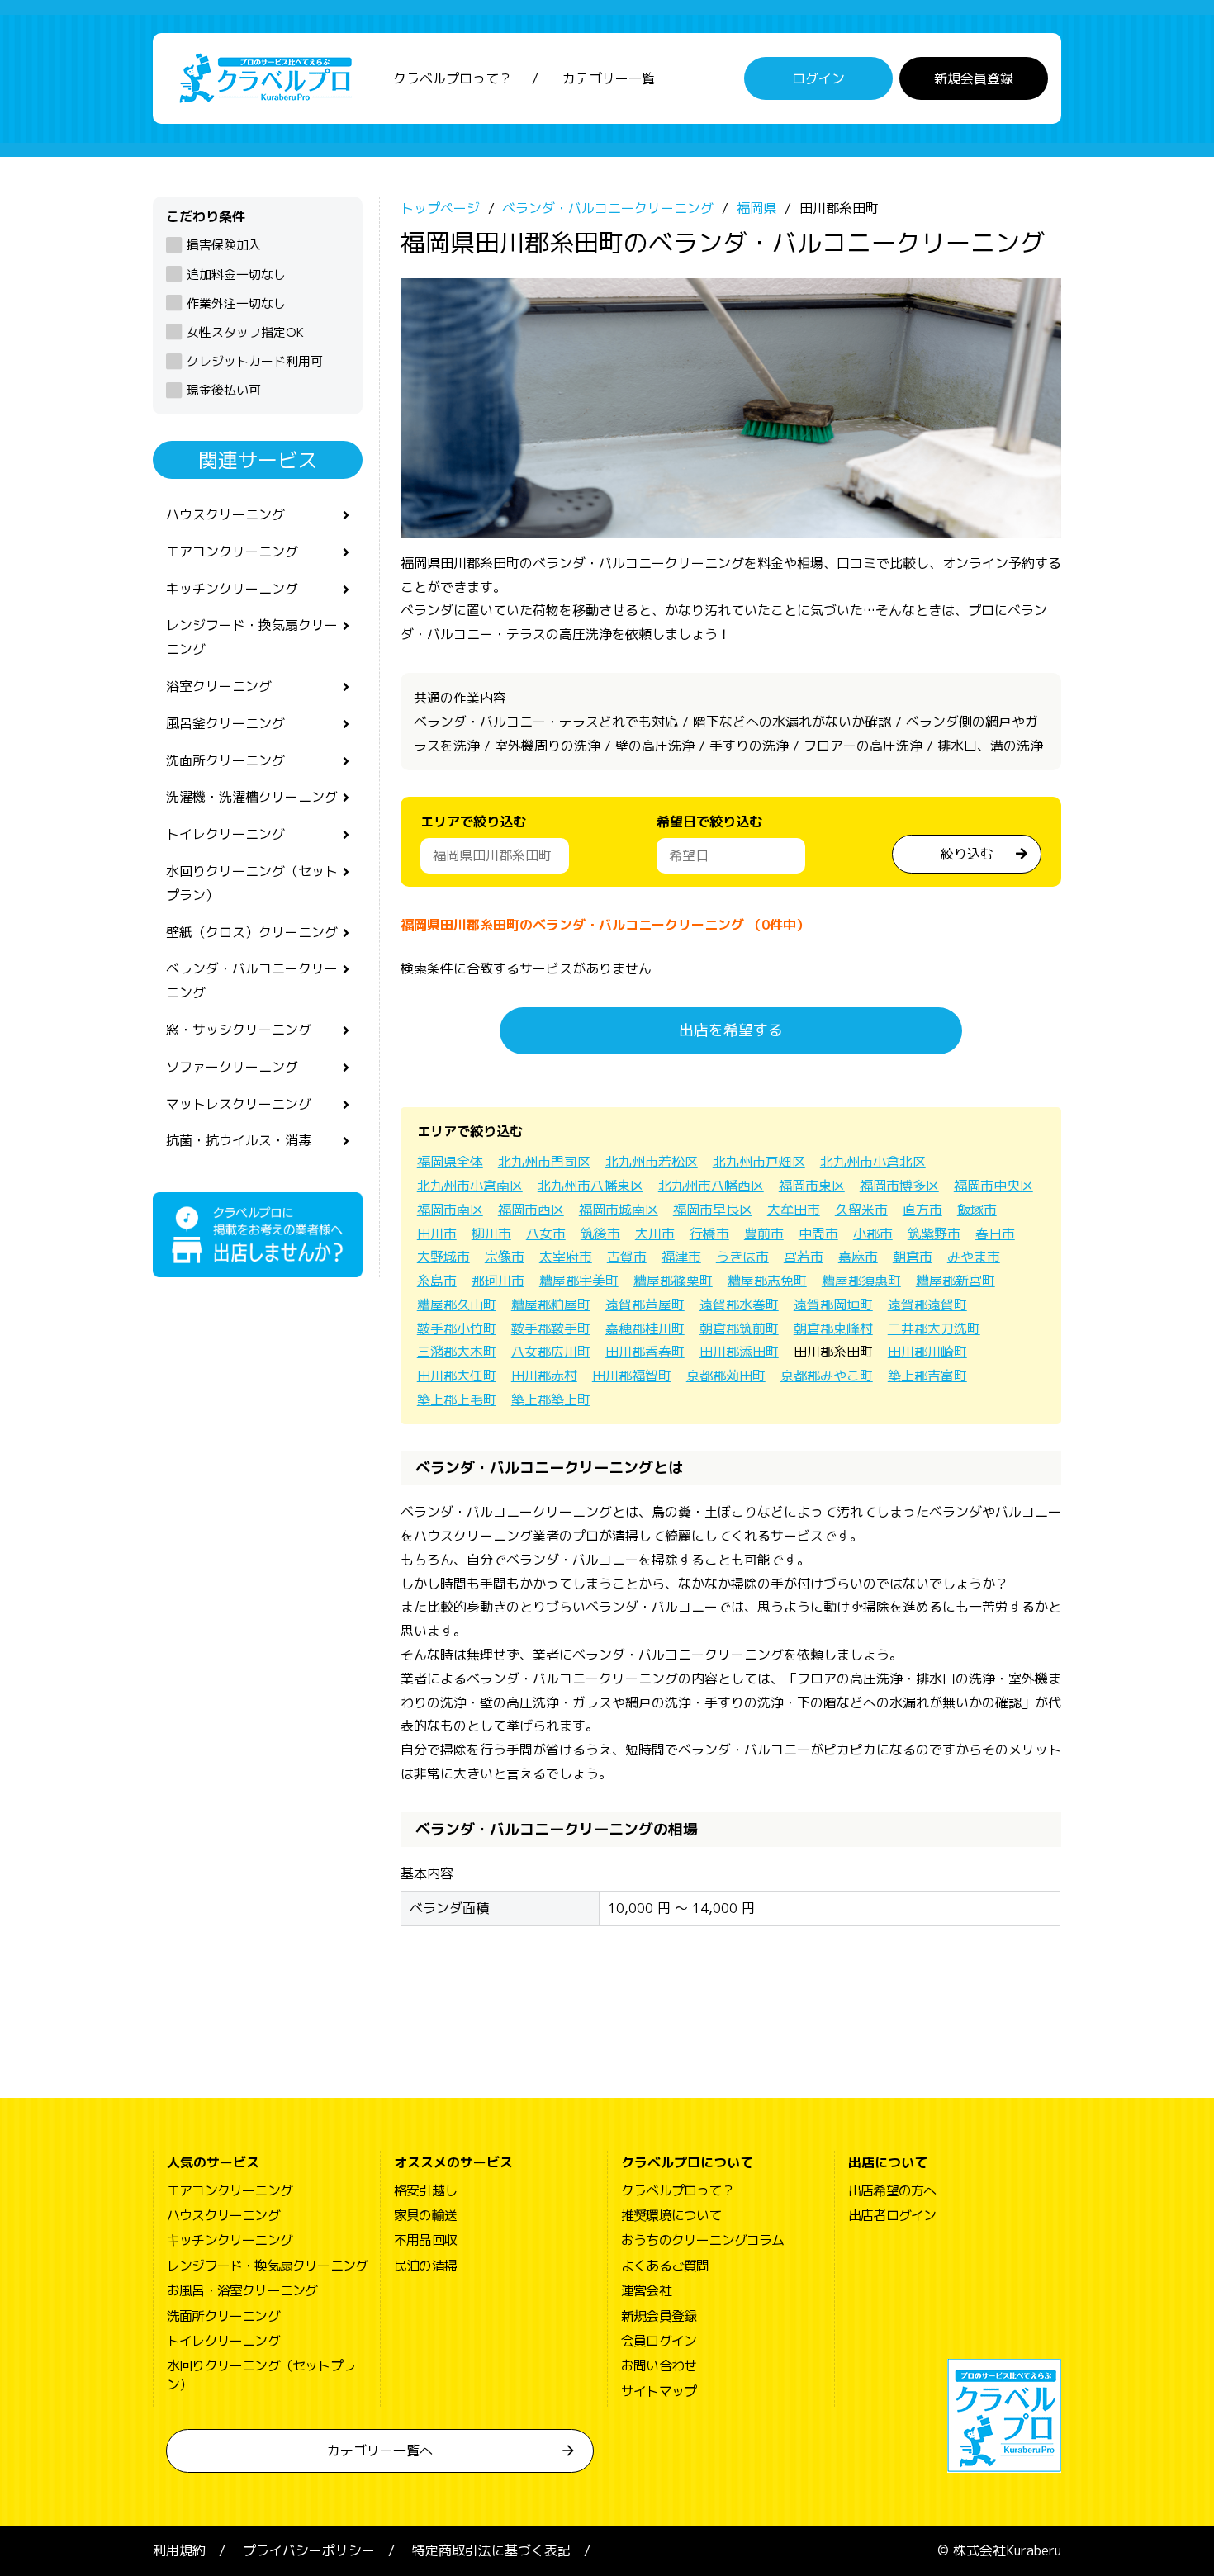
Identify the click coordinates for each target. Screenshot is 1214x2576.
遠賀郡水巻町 (739, 1305)
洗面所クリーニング (225, 760)
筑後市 (600, 1234)
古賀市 (627, 1257)
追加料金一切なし (236, 275)
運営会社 (646, 2290)
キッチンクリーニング (232, 589)
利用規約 (179, 2550)
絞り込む (967, 854)
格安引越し (425, 2190)
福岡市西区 (531, 1210)
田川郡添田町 (739, 1352)
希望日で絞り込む (709, 822)
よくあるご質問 (665, 2266)
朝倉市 (913, 1257)
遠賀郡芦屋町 (645, 1305)
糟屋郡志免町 (767, 1281)
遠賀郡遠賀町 (927, 1305)
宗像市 (505, 1257)
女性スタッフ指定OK (245, 332)
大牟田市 (794, 1210)
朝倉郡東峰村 (833, 1328)
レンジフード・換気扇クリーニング (252, 637)
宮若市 (804, 1257)
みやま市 (974, 1257)
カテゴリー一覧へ (380, 2451)
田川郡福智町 (632, 1376)
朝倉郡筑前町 (739, 1328)
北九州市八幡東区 (590, 1186)
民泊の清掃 (425, 2266)
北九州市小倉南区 (470, 1186)
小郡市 (873, 1234)
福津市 (681, 1257)
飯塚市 (977, 1210)
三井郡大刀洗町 (934, 1328)
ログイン (818, 78)
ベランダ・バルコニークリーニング (252, 980)
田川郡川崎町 (927, 1352)
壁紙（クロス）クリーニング (252, 932)
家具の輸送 (425, 2215)
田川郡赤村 (544, 1376)
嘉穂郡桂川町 (645, 1328)
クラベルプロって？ (453, 78)
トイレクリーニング (225, 834)
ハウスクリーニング (225, 514)
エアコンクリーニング (232, 552)
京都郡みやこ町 (827, 1376)
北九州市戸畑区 (759, 1162)
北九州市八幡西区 (711, 1186)
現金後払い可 (224, 390)
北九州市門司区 (544, 1162)
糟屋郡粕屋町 (551, 1305)
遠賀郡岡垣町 (833, 1305)
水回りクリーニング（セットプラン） (252, 883)
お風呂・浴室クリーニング (242, 2290)
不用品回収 (425, 2240)
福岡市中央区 (993, 1186)
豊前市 (764, 1234)
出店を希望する (731, 1030)
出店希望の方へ (892, 2190)
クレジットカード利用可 (255, 361)
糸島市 (437, 1281)
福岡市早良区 (713, 1210)
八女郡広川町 (551, 1352)
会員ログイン (659, 2341)
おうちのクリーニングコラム (703, 2240)
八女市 (546, 1234)
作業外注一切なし (236, 303)
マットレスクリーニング (239, 1104)
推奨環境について (671, 2215)
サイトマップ (659, 2391)
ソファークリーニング (232, 1067)
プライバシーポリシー (309, 2550)
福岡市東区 (812, 1186)
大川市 (655, 1234)
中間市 (818, 1234)
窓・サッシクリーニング (239, 1030)
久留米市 (861, 1210)
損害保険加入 (224, 245)
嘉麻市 (858, 1257)
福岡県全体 (450, 1162)
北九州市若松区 (652, 1162)
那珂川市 (498, 1281)
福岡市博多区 (899, 1186)
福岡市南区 (450, 1210)
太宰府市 (566, 1257)
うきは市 (742, 1257)
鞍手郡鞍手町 (551, 1328)
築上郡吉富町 (927, 1376)
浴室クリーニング (219, 686)
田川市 (437, 1234)
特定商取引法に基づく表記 (491, 2550)
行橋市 (709, 1234)
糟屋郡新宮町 (956, 1281)
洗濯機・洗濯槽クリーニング (252, 797)
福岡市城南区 (619, 1210)
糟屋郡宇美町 (579, 1281)
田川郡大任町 (457, 1376)
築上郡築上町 (551, 1399)
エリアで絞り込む (473, 822)
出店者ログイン (892, 2215)
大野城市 (443, 1257)
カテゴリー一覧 (609, 78)
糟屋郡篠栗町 (673, 1281)
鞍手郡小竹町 (457, 1328)
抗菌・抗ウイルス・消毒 (239, 1140)
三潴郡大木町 (457, 1352)
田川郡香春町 (645, 1352)
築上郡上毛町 (457, 1399)
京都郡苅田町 (726, 1376)
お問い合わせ (659, 2365)
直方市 (922, 1210)
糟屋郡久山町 (457, 1305)
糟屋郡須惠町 (861, 1281)
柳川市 (491, 1234)
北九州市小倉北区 (873, 1162)
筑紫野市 (934, 1234)
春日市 (995, 1234)
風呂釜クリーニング (225, 723)
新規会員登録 (974, 78)
